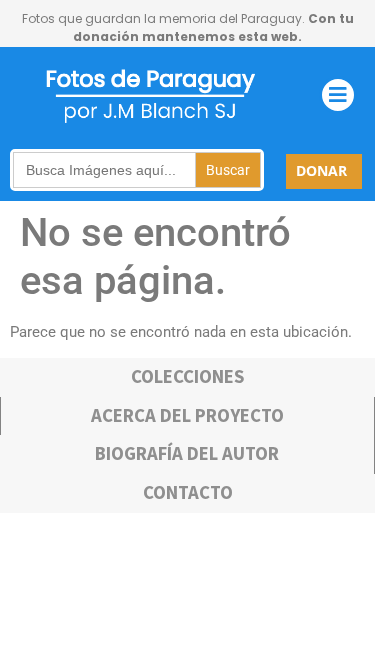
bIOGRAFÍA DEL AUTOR (187, 453)
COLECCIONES (187, 376)
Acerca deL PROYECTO (187, 415)
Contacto (188, 492)
